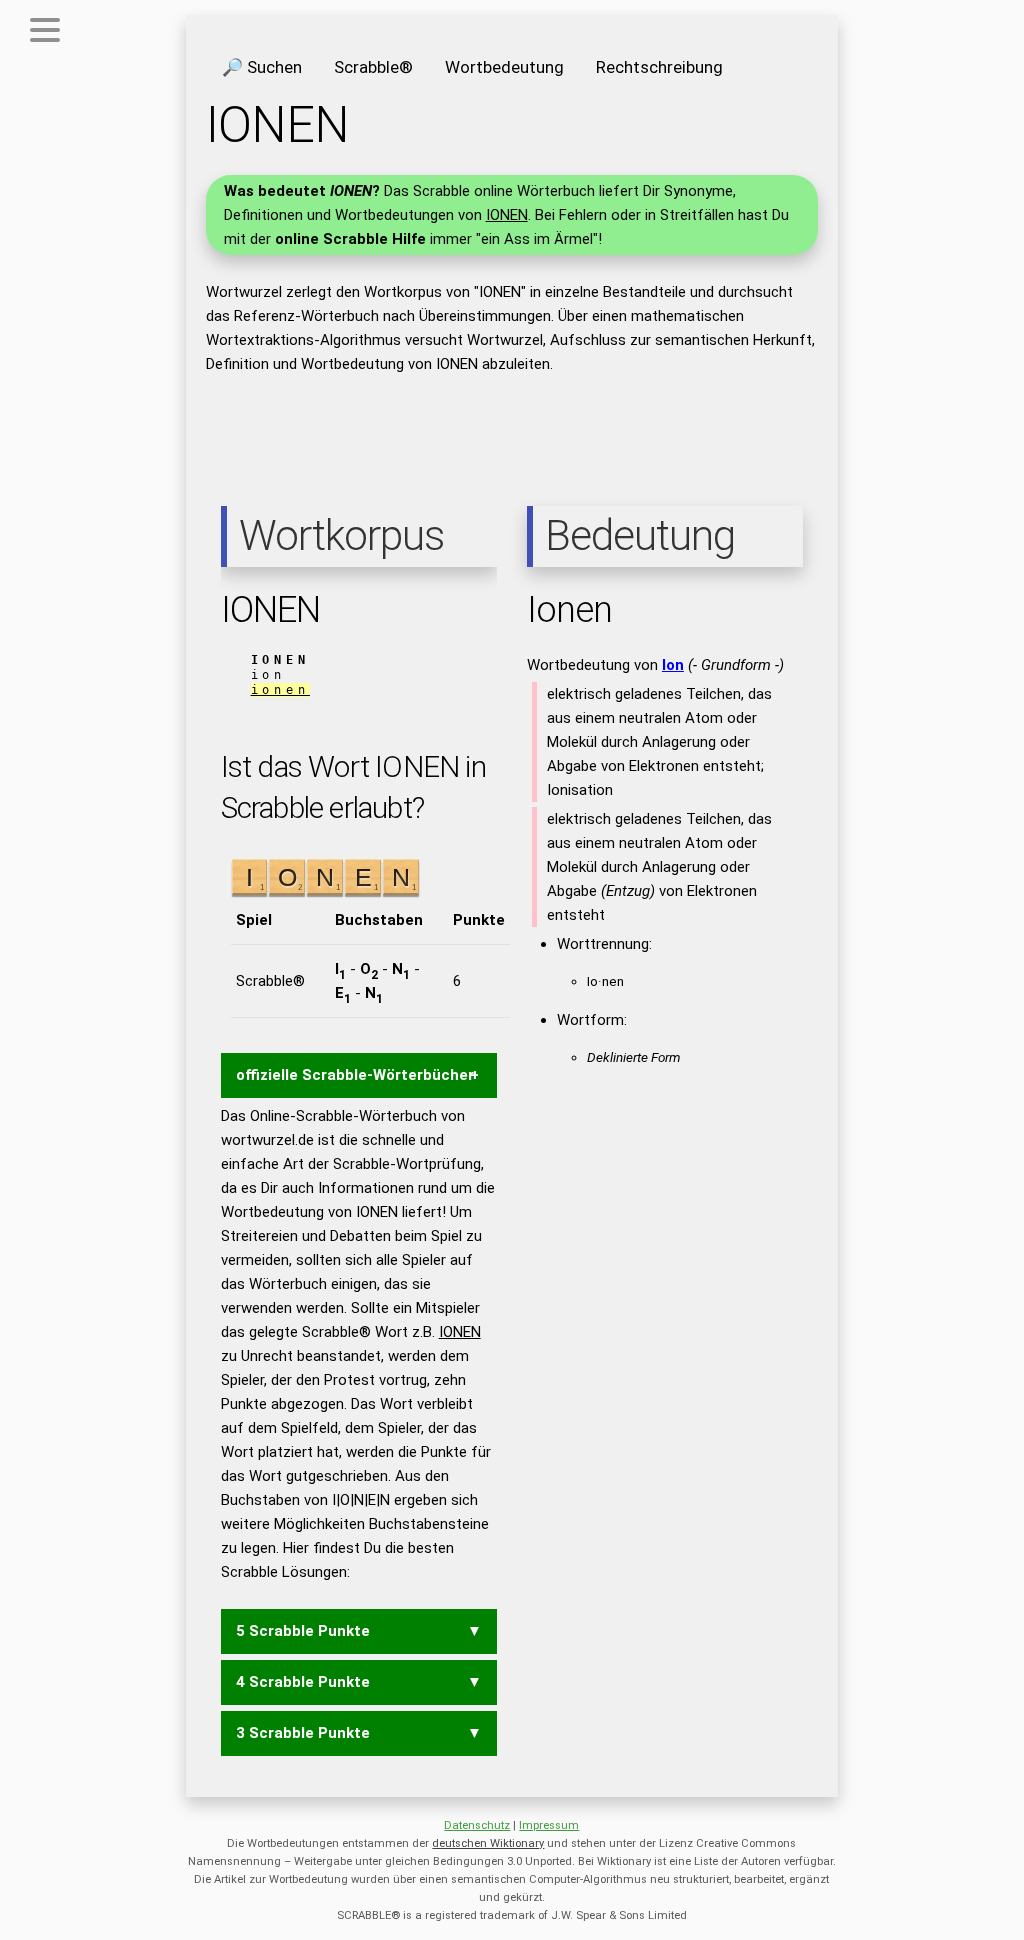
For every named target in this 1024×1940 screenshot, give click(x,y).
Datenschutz (477, 1825)
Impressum (549, 1825)
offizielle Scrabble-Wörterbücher (355, 1075)
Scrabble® (373, 67)
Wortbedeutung (504, 67)
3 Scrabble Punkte (303, 1733)
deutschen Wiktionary (488, 1843)
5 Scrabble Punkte (303, 1631)
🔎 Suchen (262, 67)
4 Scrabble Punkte (303, 1682)
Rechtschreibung (659, 67)
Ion (673, 665)
